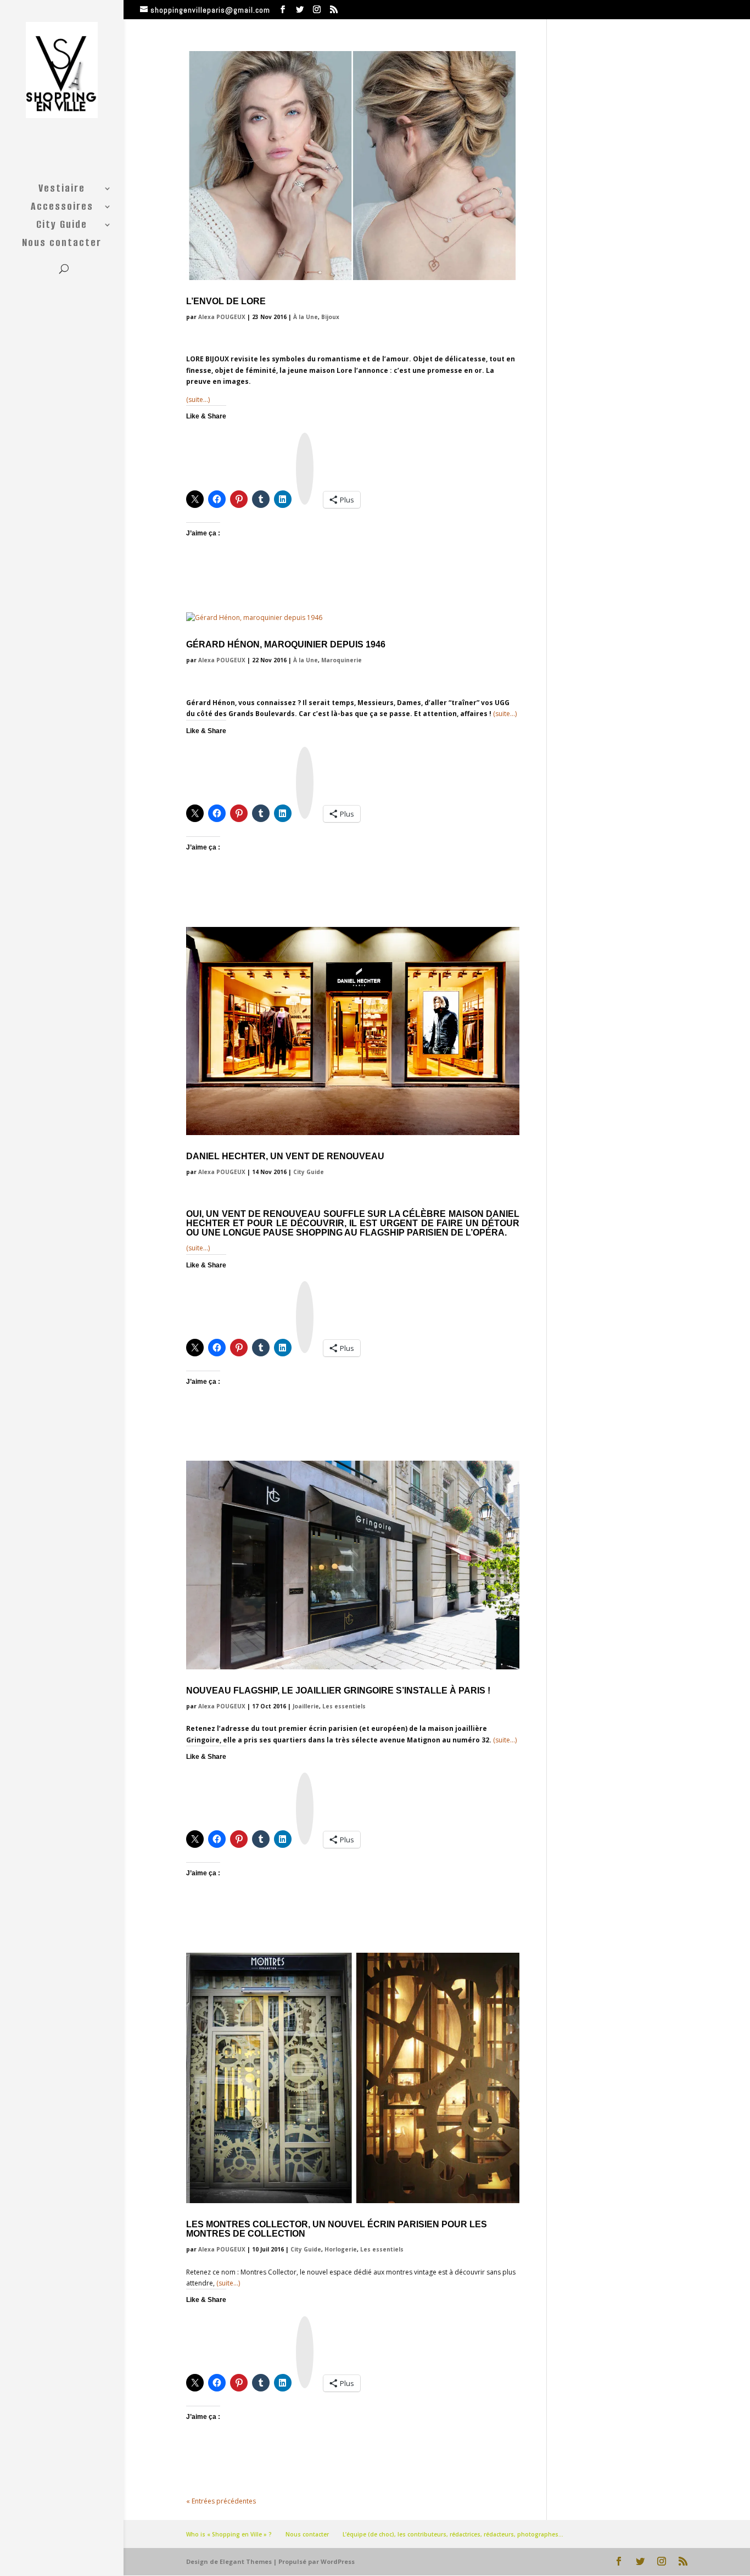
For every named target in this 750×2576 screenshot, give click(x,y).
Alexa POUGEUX (222, 317)
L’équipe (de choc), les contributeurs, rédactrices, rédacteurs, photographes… (453, 2534)
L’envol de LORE (226, 301)
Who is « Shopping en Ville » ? (229, 2534)
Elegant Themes (246, 2561)
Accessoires (62, 208)
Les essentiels (344, 1706)
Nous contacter (62, 244)
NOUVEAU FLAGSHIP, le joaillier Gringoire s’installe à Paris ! (338, 1691)
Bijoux (330, 317)
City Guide (62, 226)
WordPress (338, 2561)
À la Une (306, 317)
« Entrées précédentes (221, 2501)
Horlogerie (341, 2249)
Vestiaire (62, 190)
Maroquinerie (342, 660)
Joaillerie (306, 1706)
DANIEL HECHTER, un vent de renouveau (285, 1156)
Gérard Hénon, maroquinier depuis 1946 (286, 644)
